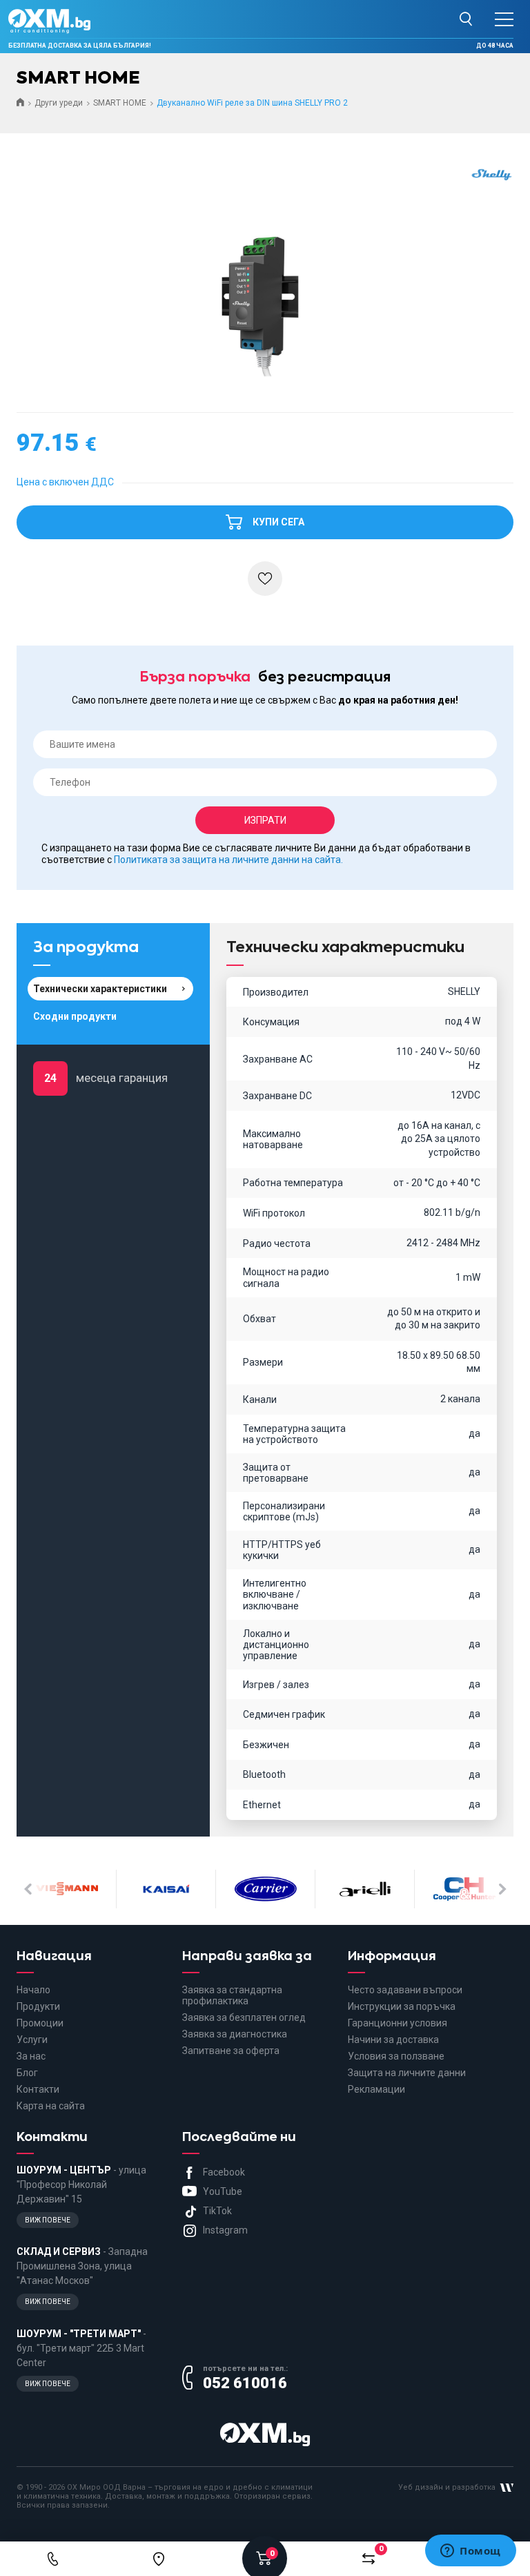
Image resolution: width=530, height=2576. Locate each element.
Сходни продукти (75, 1016)
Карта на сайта (51, 2106)
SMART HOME (120, 103)
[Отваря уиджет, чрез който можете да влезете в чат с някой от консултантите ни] (471, 2552)
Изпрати (265, 820)
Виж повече (48, 2220)
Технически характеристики (100, 989)
